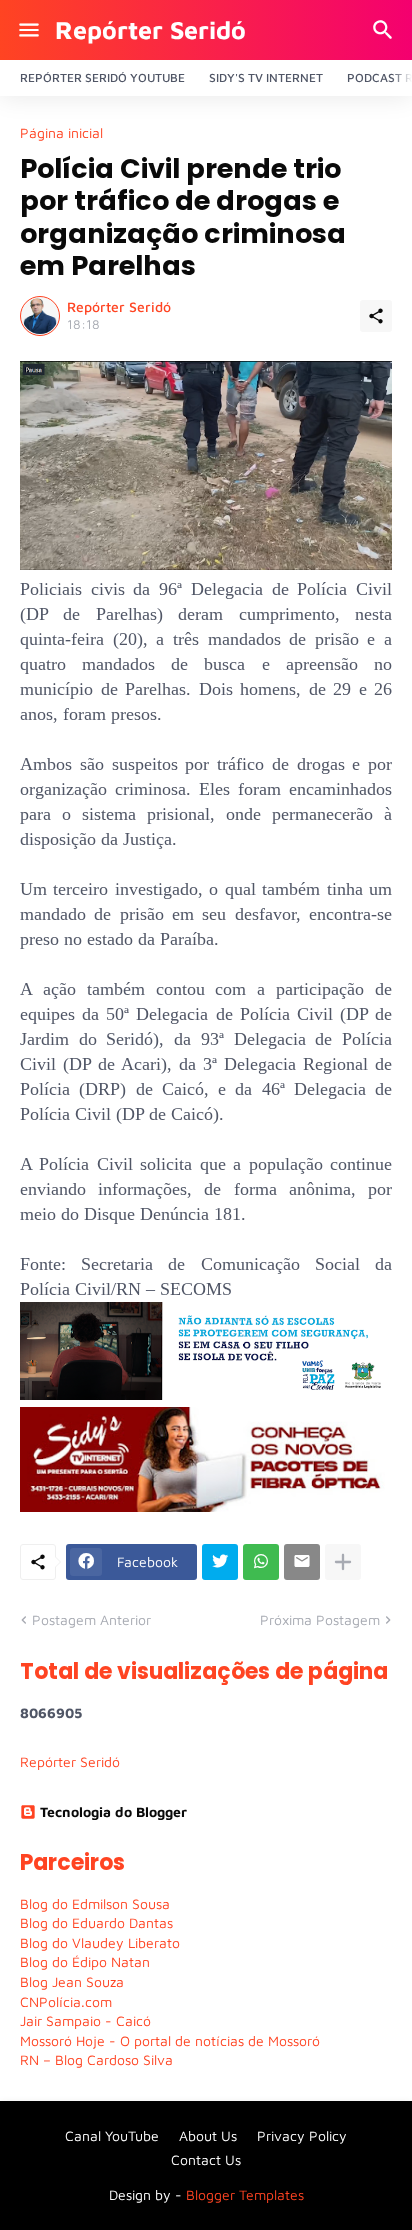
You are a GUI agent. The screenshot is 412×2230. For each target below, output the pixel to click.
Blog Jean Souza (72, 1981)
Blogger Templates (245, 2194)
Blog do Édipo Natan (85, 1961)
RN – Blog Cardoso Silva (96, 2059)
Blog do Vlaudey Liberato (100, 1942)
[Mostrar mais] (343, 1562)
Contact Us (206, 2159)
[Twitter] (220, 1562)
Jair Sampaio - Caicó (85, 2020)
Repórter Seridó (150, 29)
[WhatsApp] (261, 1562)
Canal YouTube (112, 2135)
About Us (208, 2135)
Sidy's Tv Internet (266, 77)
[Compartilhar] (376, 316)
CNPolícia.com (66, 2001)
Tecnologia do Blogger (113, 1811)
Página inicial (61, 133)
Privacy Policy (302, 2135)
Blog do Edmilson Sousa (95, 1903)
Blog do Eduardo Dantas (96, 1922)
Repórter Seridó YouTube (102, 77)
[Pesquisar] (385, 30)
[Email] (302, 1562)
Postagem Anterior (91, 1619)
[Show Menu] (27, 30)
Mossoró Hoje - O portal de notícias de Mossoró (170, 2040)
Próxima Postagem (320, 1619)
